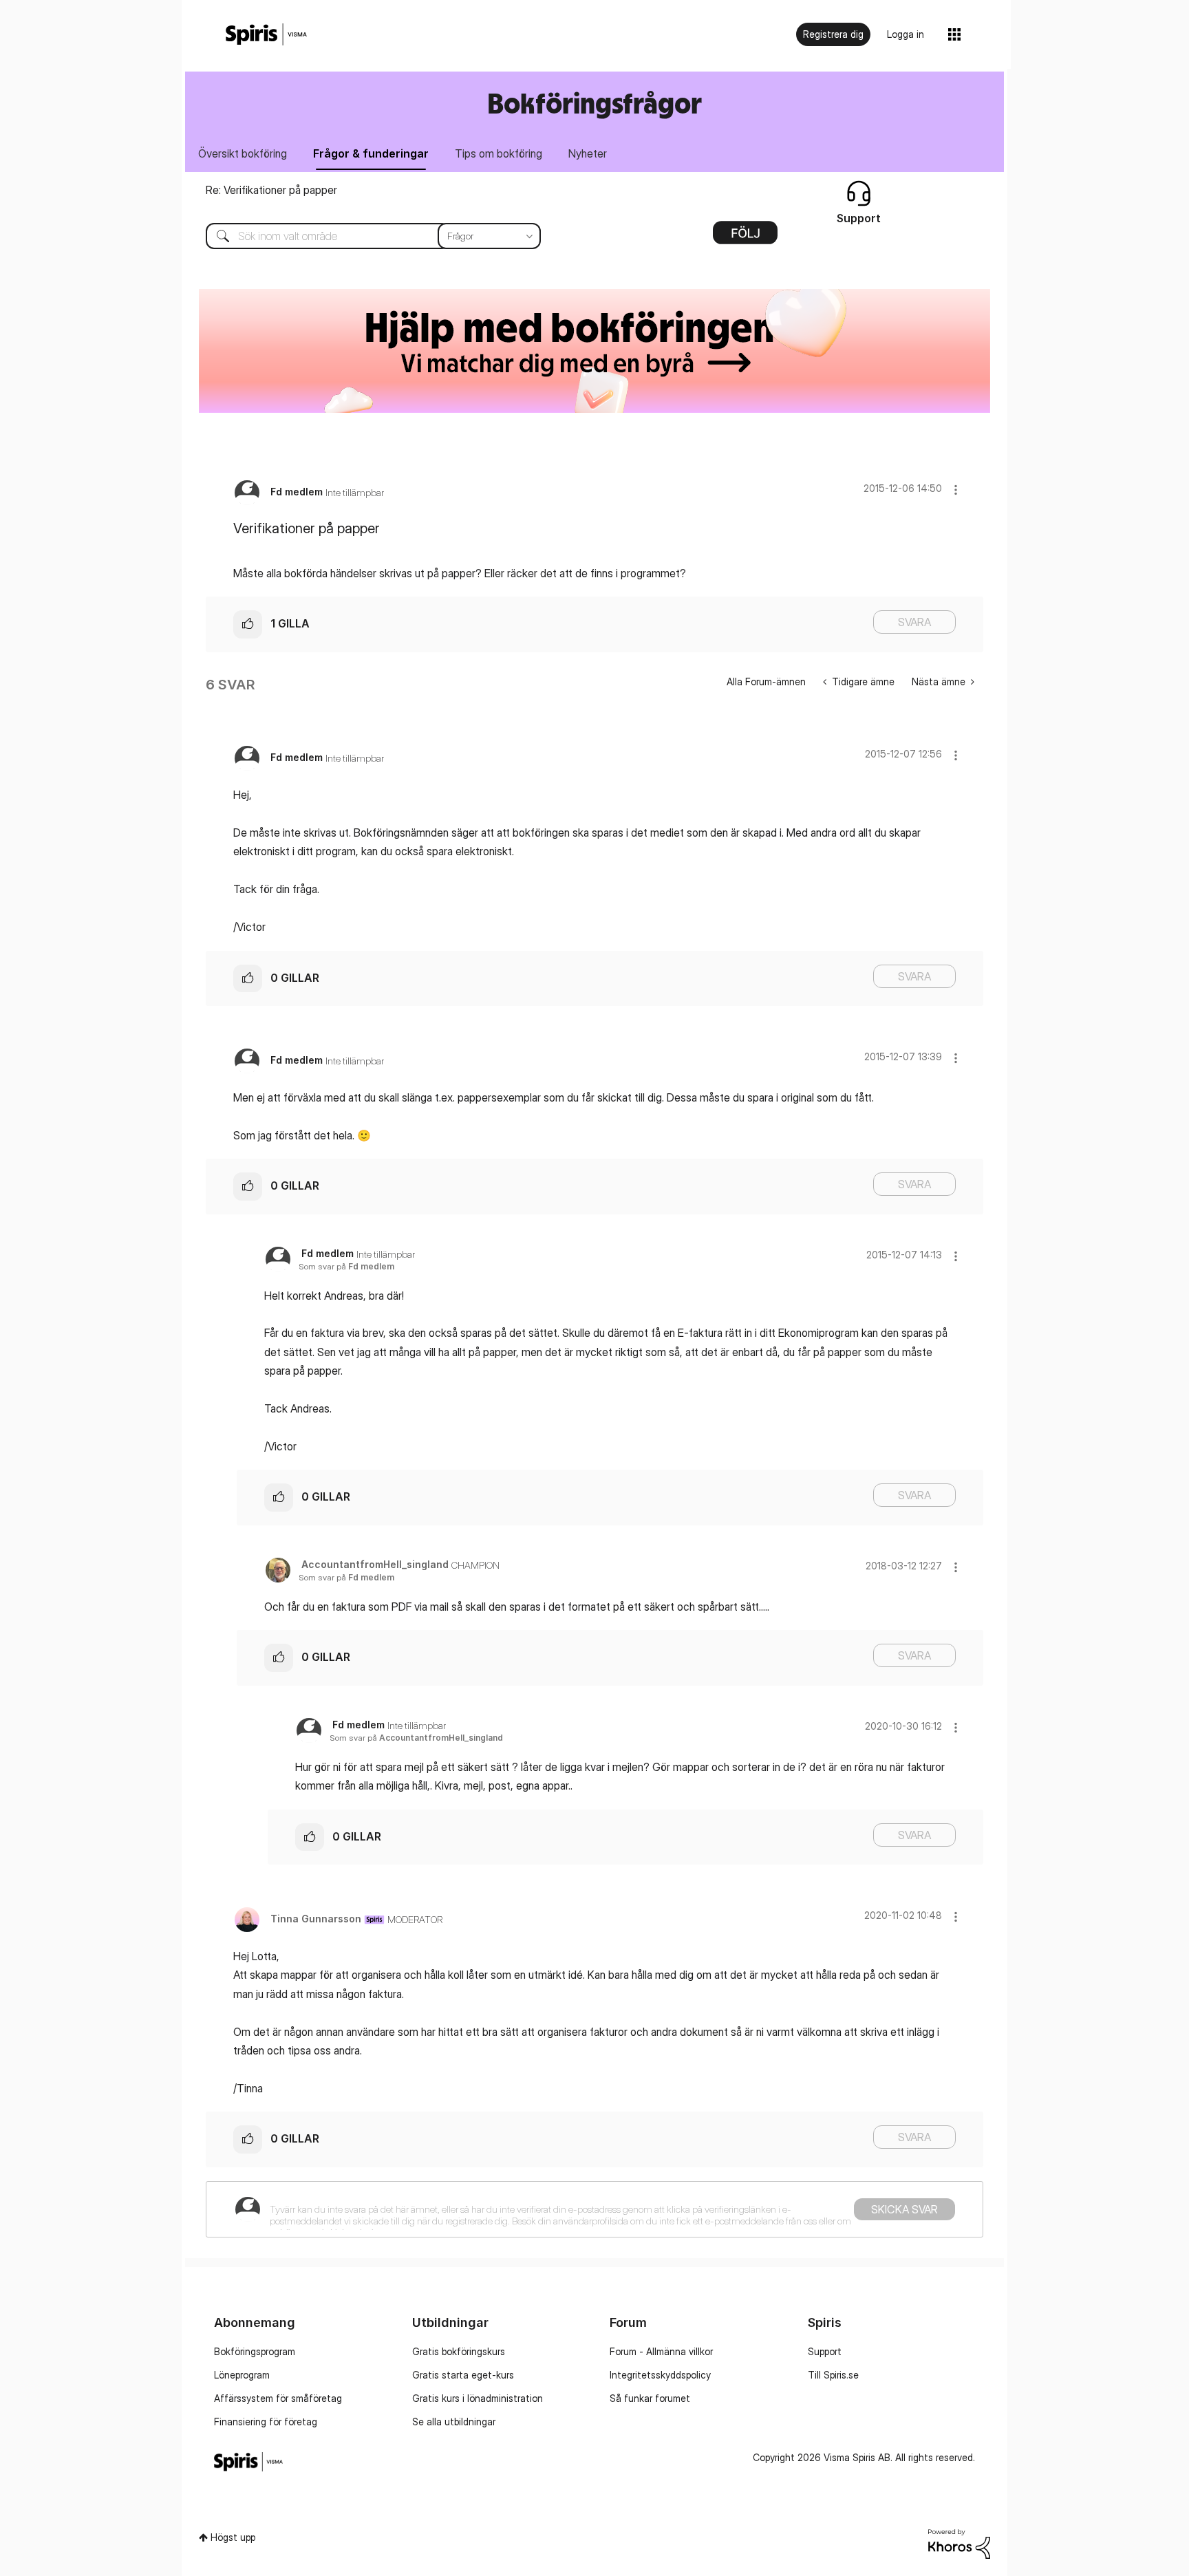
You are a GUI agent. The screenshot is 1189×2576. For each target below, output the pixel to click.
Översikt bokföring (243, 153)
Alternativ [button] (745, 237)
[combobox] (363, 236)
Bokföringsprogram (255, 2351)
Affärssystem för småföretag (278, 2398)
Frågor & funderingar (371, 153)
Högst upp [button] (233, 2537)
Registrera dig (833, 34)
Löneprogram (242, 2375)
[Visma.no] (266, 35)
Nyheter (588, 153)
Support (825, 2351)
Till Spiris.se (833, 2375)
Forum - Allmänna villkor (661, 2351)
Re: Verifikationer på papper (271, 190)
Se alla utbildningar (454, 2422)
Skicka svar (904, 2209)
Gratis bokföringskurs (459, 2351)
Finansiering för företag (266, 2422)
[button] (956, 490)
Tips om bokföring (499, 153)
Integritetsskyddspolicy (660, 2375)
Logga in (906, 34)
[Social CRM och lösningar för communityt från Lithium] (959, 2543)
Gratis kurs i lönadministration (478, 2398)
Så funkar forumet (650, 2398)
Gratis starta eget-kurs (463, 2375)
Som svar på (346, 1266)
